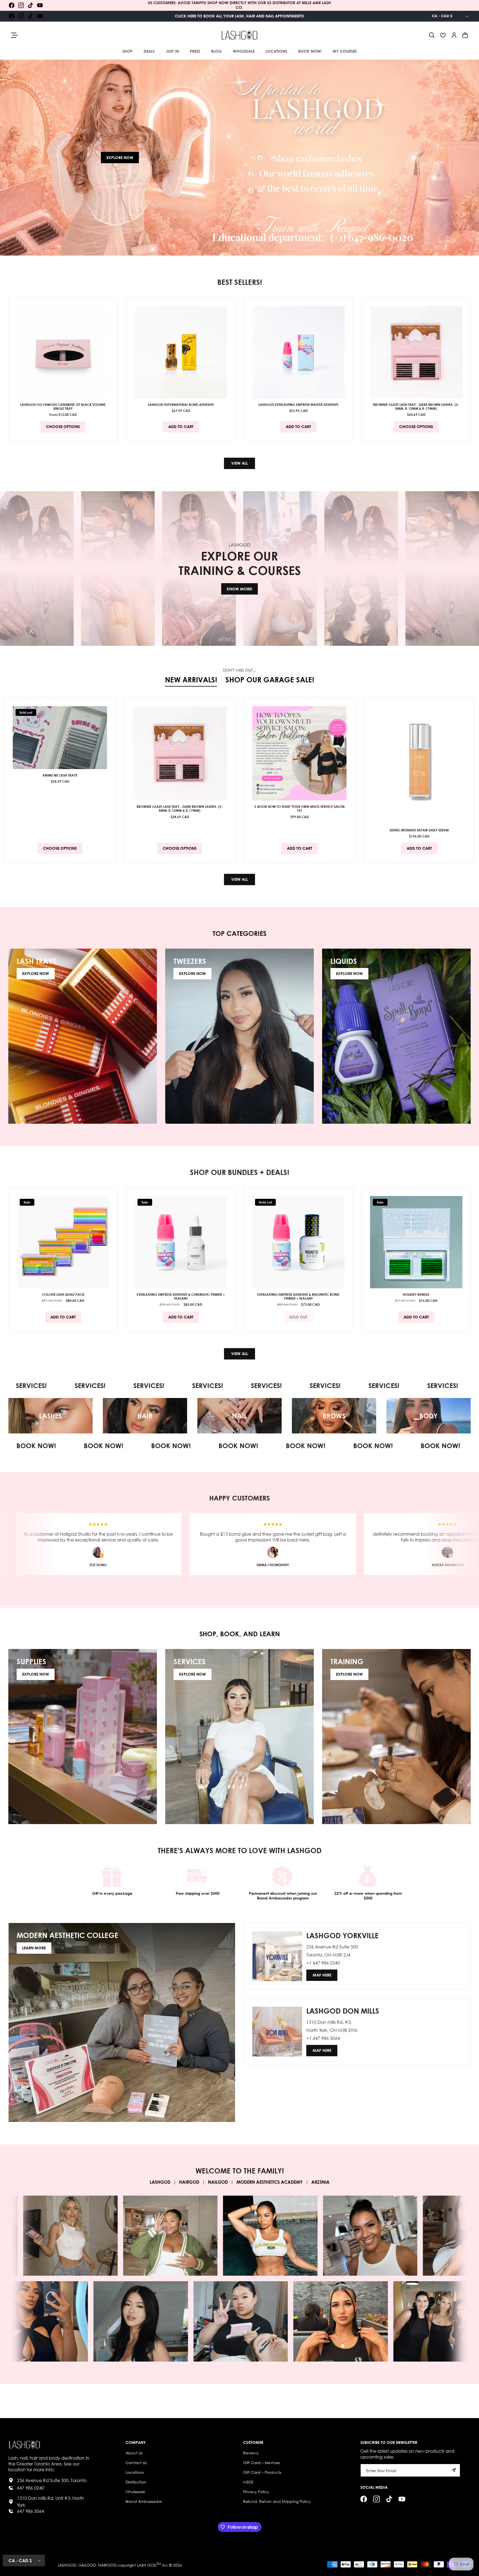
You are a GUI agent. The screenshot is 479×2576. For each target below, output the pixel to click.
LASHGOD (160, 2182)
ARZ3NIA (320, 2182)
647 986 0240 (30, 2488)
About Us (134, 2453)
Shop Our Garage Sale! (270, 680)
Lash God (147, 2565)
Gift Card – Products (262, 2472)
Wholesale (135, 2491)
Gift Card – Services (261, 2462)
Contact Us (136, 2462)
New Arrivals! (191, 680)
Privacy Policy (256, 2491)
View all (239, 463)
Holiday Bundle (416, 1294)
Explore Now (120, 158)
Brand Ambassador (144, 2501)
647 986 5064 (30, 2511)
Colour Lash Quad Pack (63, 1294)
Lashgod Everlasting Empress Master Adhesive (298, 404)
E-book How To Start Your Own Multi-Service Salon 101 (300, 809)
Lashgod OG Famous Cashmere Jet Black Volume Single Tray (63, 406)
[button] (432, 35)
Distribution (136, 2482)
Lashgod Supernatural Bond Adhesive (181, 404)
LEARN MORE (34, 1948)
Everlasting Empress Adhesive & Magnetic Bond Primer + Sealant (298, 1296)
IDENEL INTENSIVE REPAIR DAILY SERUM (419, 830)
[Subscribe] (454, 2470)
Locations (135, 2472)
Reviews (251, 2453)
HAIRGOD (189, 2182)
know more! (239, 589)
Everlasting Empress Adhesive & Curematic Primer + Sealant (181, 1296)
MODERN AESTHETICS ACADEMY (270, 2182)
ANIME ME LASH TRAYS (60, 775)
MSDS (248, 2482)
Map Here (322, 1975)
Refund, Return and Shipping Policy (277, 2501)
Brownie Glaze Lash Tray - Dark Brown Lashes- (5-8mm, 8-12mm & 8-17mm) (416, 406)
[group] (239, 158)
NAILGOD (218, 2182)
